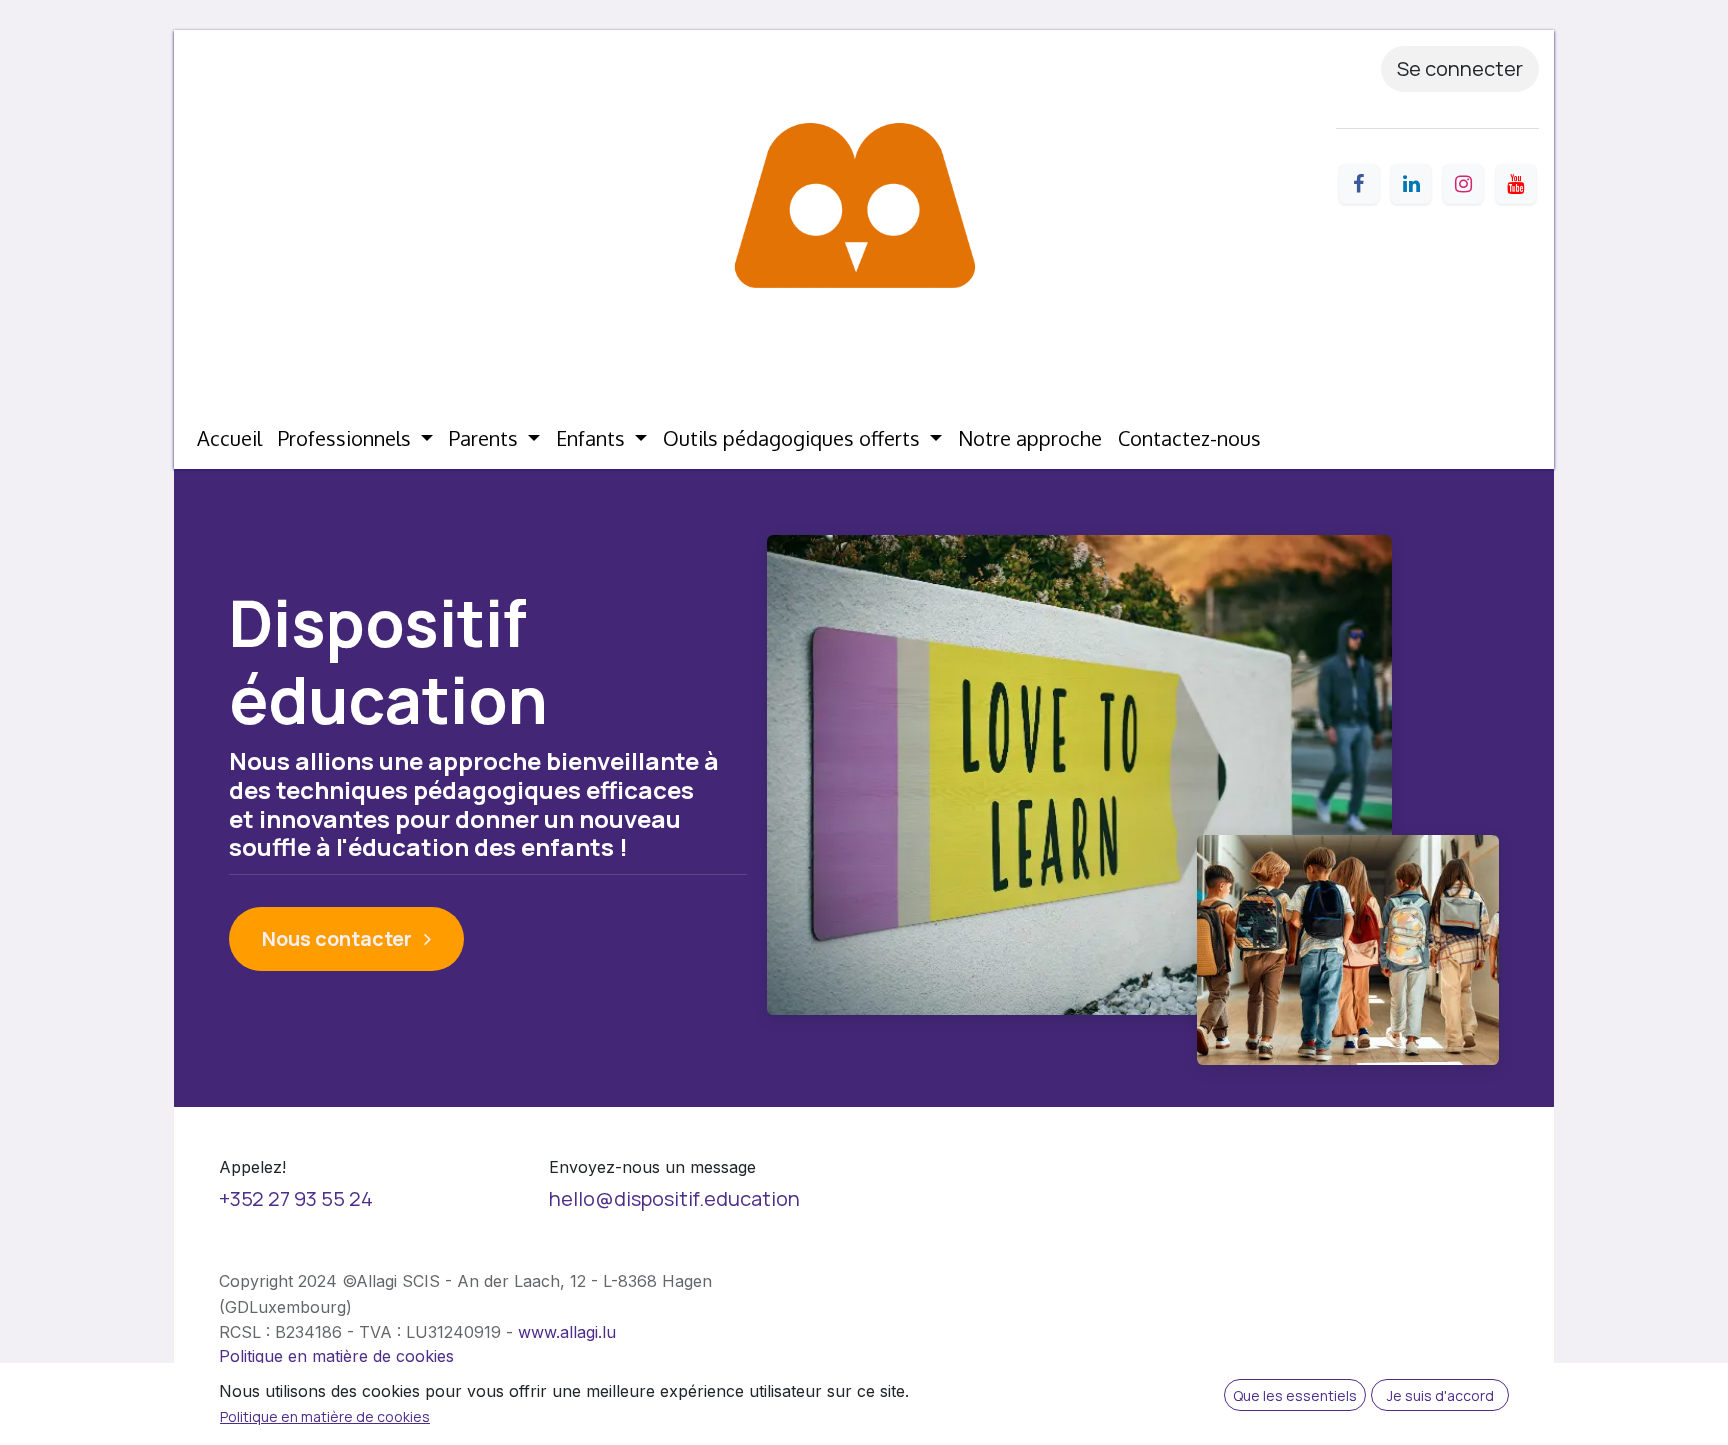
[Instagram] (1463, 184)
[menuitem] (229, 438)
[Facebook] (1359, 184)
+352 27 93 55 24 (296, 1198)
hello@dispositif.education (674, 1198)
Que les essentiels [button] (1295, 1395)
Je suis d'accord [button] (1440, 1395)
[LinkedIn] (1411, 184)
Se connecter (1460, 68)
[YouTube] (1516, 184)
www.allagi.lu (567, 1332)
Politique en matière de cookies (336, 1356)
